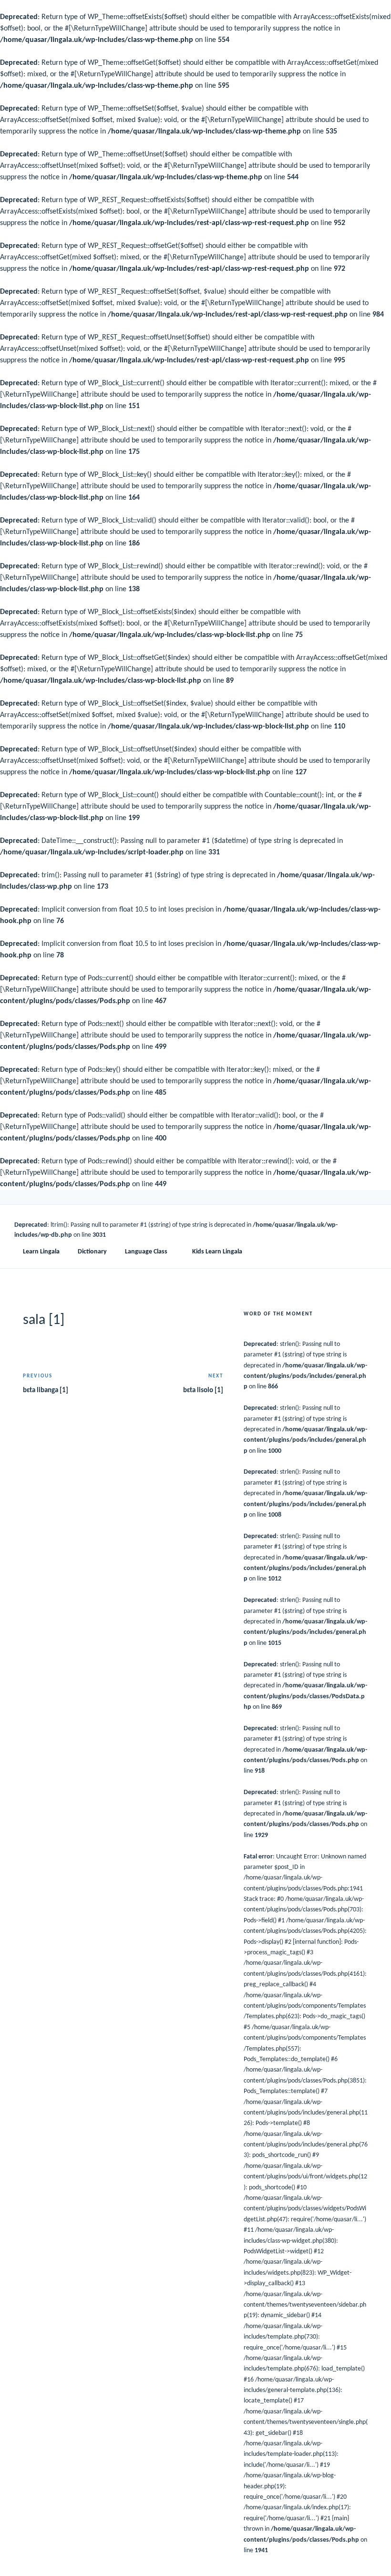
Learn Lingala (41, 1252)
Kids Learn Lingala (217, 1252)
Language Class (146, 1252)
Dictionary (92, 1252)
